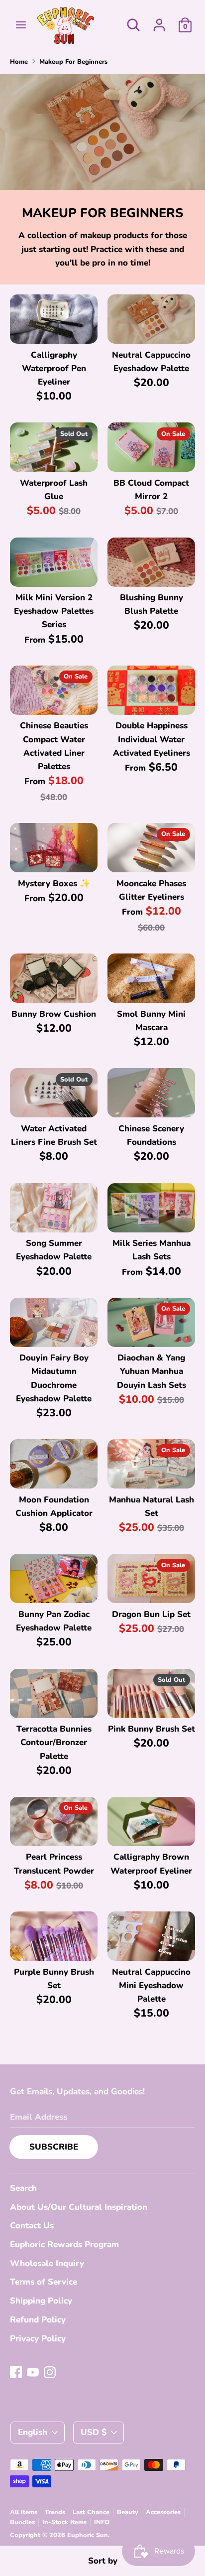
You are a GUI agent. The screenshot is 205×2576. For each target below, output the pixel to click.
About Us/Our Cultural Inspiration (79, 2207)
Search (23, 2188)
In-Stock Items (64, 2522)
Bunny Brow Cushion (54, 1014)
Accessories (163, 2512)
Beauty (128, 2512)
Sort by (103, 2561)
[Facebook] (16, 2372)
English (33, 2432)
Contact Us (32, 2226)
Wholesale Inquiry (47, 2263)
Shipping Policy (41, 2301)
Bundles (22, 2522)
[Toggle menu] (21, 25)
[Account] (159, 22)
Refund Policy (38, 2320)
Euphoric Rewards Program (64, 2244)
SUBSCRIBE (54, 2147)
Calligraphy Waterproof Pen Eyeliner (54, 368)
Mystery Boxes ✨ (54, 883)
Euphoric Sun (88, 2535)
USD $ (94, 2432)
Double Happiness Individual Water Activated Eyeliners (152, 739)
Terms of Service (44, 2282)
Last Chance (91, 2512)
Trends (55, 2512)
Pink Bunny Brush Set (152, 1729)
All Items (24, 2512)
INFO (102, 2522)
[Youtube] (33, 2372)
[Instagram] (50, 2372)
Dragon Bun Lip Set (151, 1614)
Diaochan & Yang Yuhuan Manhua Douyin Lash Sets (152, 1371)
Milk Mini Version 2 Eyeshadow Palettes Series (54, 611)
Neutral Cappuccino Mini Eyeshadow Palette (151, 1985)
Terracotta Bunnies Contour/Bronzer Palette (54, 1742)
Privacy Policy (38, 2339)
